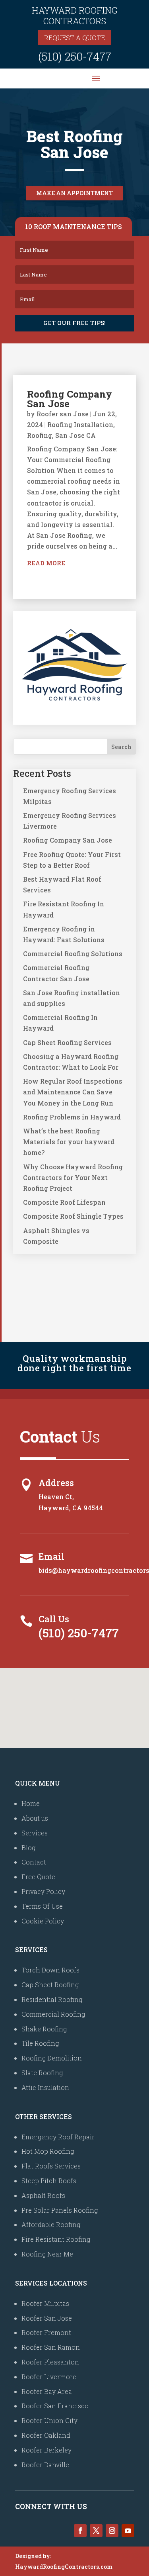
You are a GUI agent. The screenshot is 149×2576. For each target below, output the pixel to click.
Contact (34, 1862)
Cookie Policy (43, 1921)
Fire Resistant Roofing (56, 2239)
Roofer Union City (49, 2420)
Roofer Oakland (46, 2435)
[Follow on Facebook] (80, 2531)
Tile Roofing (40, 2043)
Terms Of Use (42, 1906)
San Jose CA (75, 435)
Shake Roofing (44, 2029)
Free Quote (38, 1877)
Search (121, 747)
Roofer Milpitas (45, 2303)
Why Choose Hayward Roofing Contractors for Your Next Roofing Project (73, 1177)
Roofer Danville (45, 2465)
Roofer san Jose (63, 414)
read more (46, 563)
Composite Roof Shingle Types (73, 1216)
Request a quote (74, 38)
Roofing (40, 435)
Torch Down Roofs (50, 1970)
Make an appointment (74, 193)
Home (31, 1803)
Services (35, 1833)
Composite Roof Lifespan (64, 1202)
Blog (28, 1848)
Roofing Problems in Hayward (72, 1117)
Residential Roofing (52, 1999)
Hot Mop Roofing (48, 2151)
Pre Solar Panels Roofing (60, 2210)
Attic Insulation (45, 2087)
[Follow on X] (96, 2531)
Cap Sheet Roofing (50, 1985)
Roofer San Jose (47, 2318)
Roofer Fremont (46, 2332)
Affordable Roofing (51, 2224)
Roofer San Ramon (51, 2347)
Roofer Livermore (49, 2377)
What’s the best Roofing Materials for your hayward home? (69, 1142)
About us (35, 1818)
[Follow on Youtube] (128, 2531)
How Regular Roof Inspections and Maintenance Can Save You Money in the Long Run (73, 1092)
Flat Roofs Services (51, 2166)
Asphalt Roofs (43, 2195)
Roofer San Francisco (55, 2406)
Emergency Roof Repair (58, 2137)
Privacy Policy (43, 1891)
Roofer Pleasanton (50, 2362)
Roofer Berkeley (46, 2450)
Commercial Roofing (53, 2014)
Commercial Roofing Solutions (73, 954)
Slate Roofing (42, 2073)
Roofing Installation (80, 424)
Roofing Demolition (52, 2058)
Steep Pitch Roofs (49, 2181)
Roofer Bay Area (47, 2391)
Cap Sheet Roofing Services (67, 1042)
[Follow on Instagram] (112, 2531)
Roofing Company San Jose (70, 399)
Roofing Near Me (47, 2254)
